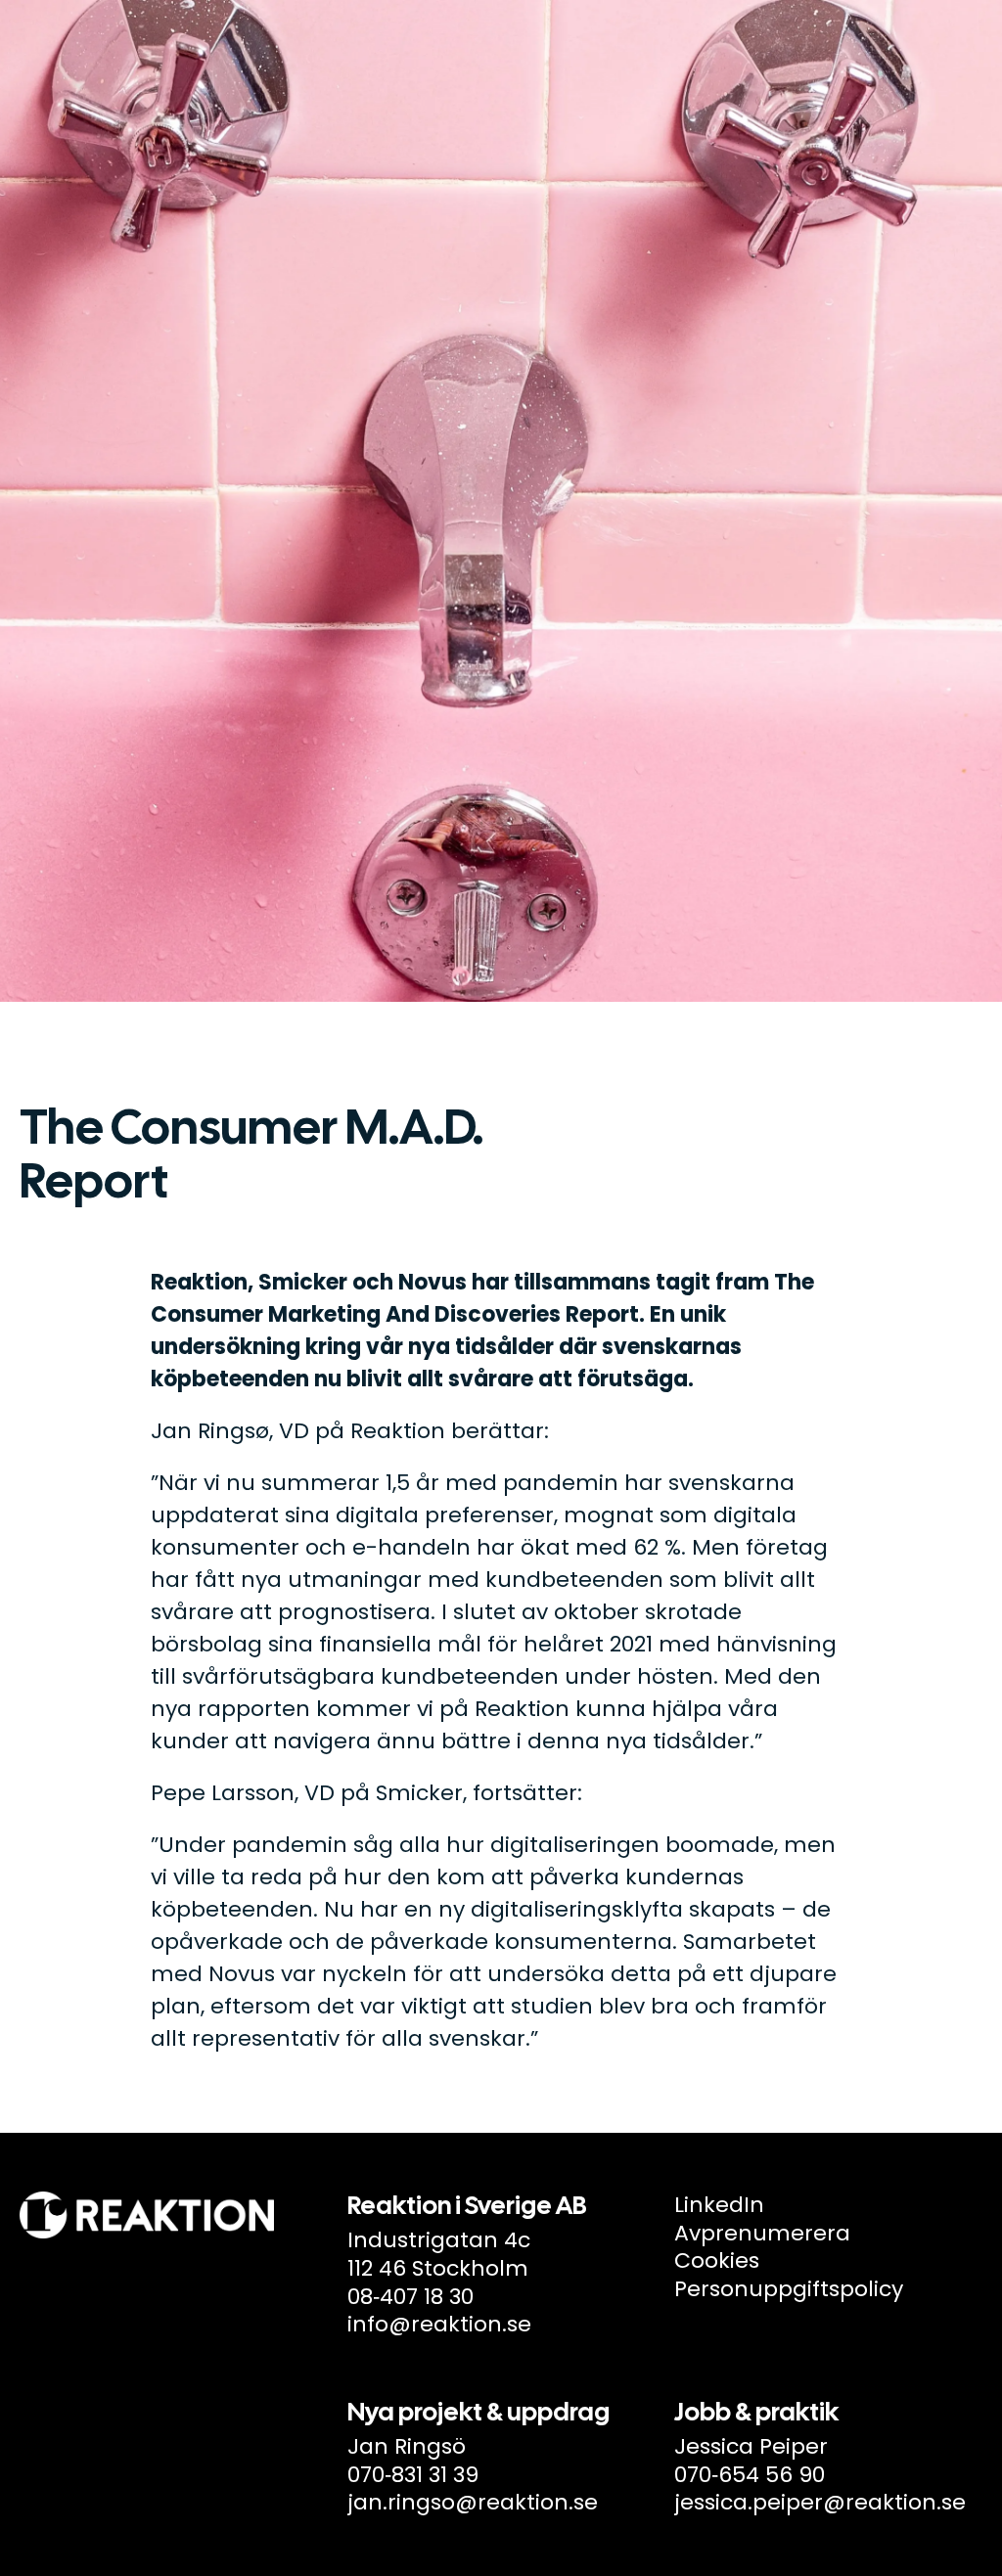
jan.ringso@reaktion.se (473, 2502)
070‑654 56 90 (750, 2475)
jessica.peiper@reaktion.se (820, 2502)
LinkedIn (719, 2205)
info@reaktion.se (439, 2324)
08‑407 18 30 (410, 2297)
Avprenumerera (762, 2233)
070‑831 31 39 (413, 2475)
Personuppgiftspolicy (789, 2289)
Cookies (717, 2260)
